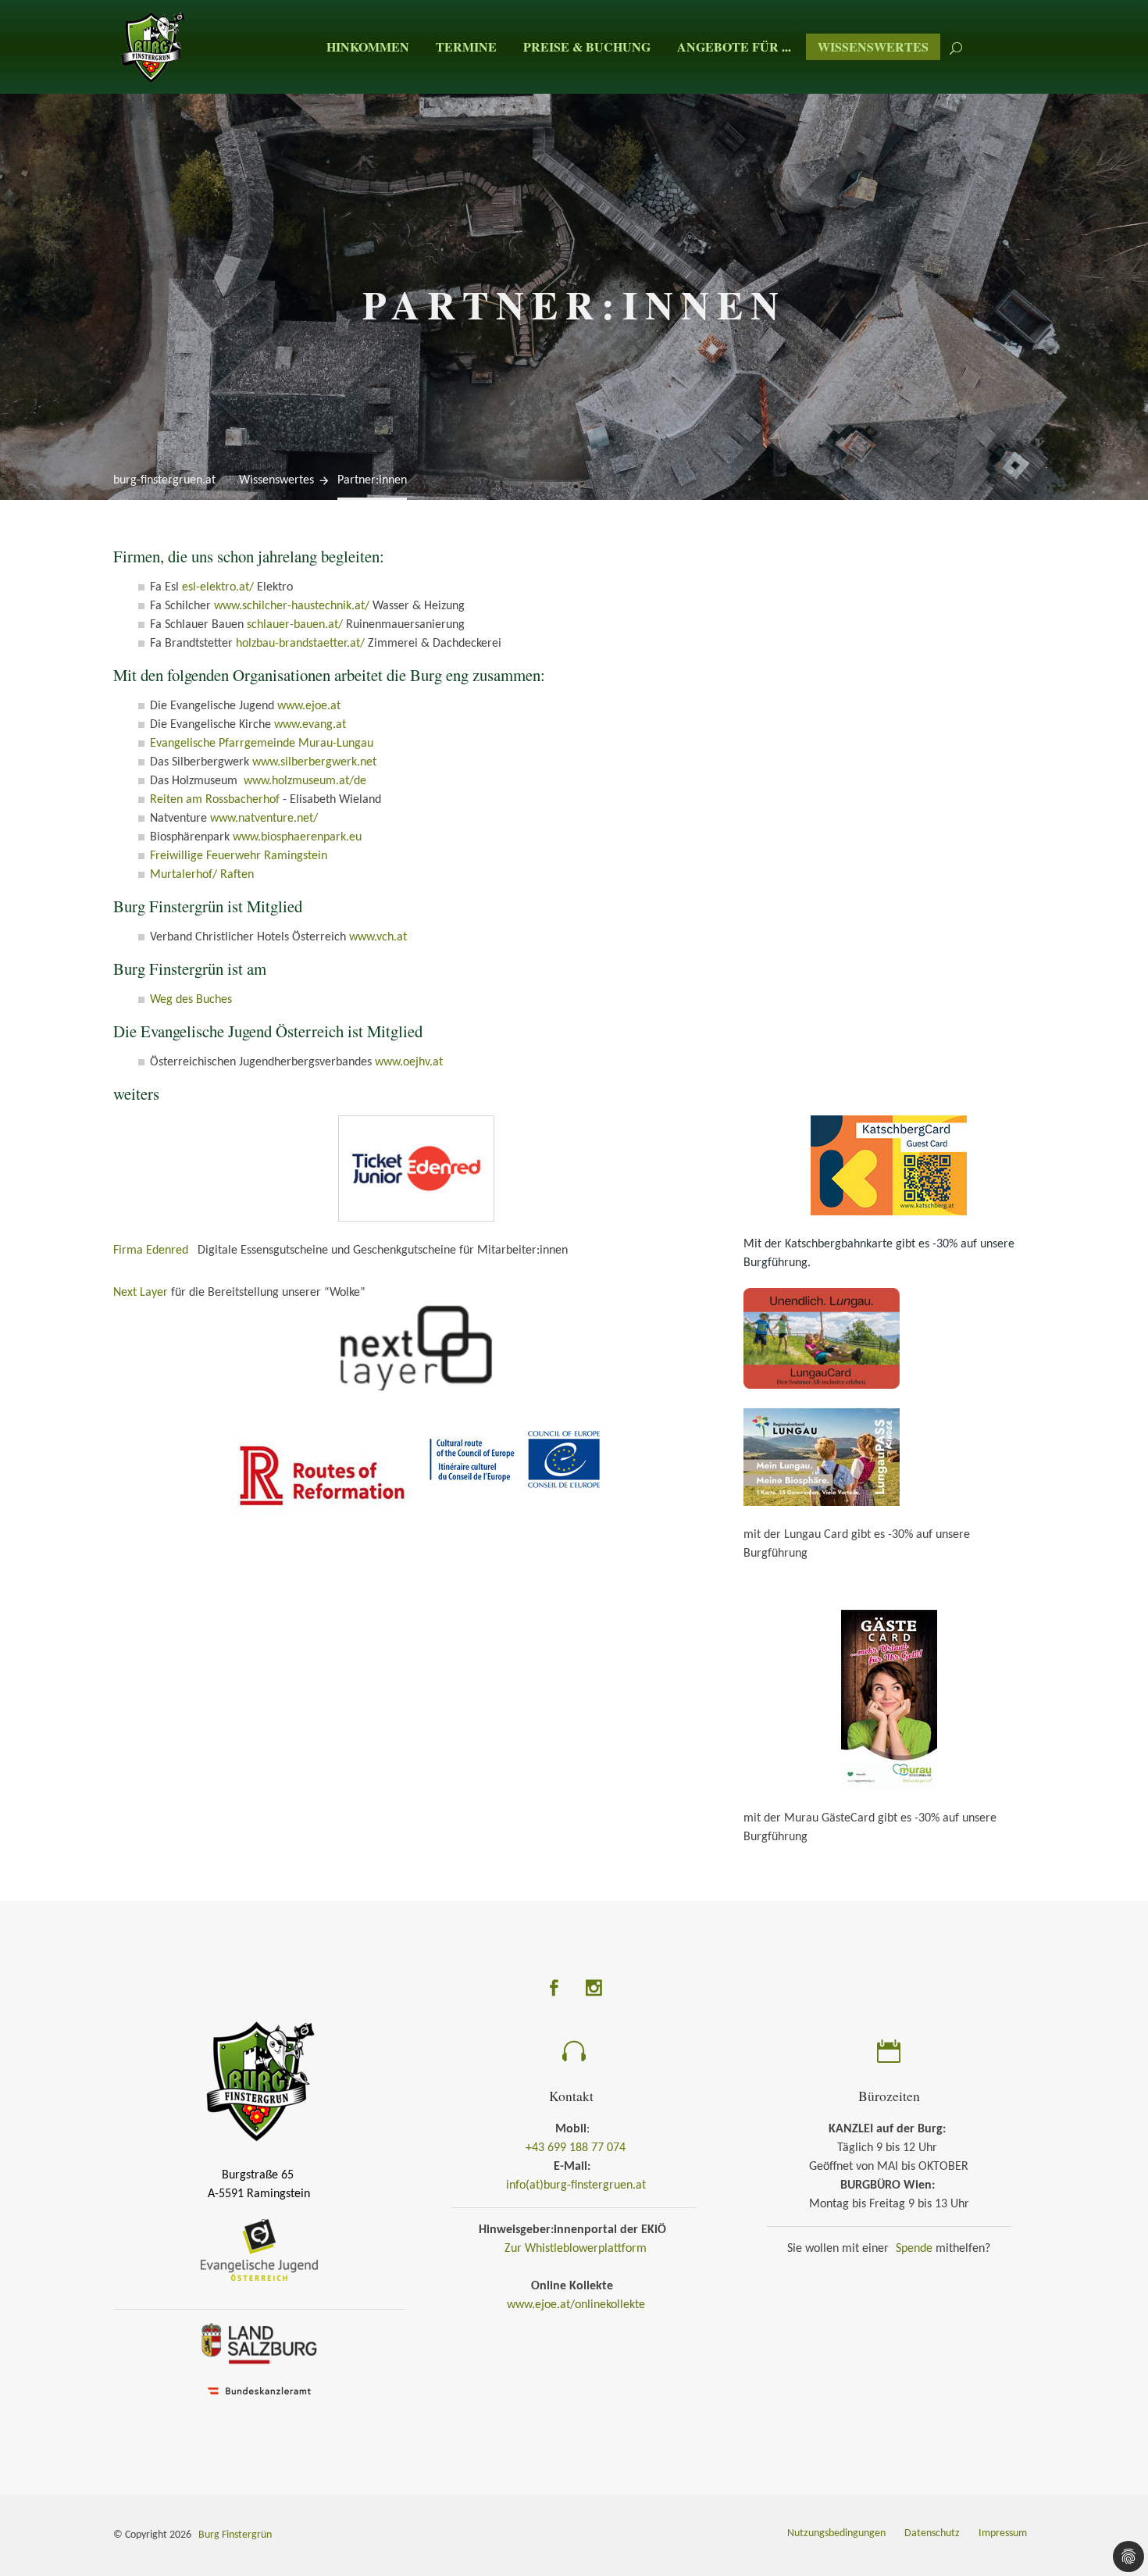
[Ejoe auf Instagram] (594, 1991)
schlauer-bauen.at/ (295, 625)
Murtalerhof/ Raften (202, 875)
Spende (914, 2249)
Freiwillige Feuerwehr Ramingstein (239, 856)
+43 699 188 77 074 (576, 2148)
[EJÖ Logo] (259, 2252)
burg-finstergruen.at (164, 480)
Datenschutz (932, 2533)
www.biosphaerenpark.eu (297, 837)
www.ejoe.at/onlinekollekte (576, 2305)
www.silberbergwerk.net (314, 762)
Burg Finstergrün (235, 2535)
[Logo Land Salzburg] (259, 2345)
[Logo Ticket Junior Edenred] (416, 1172)
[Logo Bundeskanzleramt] (259, 2393)
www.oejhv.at (409, 1062)
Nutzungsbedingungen (836, 2533)
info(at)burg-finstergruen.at (576, 2185)
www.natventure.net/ (264, 819)
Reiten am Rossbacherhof (215, 800)
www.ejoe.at (309, 706)
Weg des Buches (191, 1000)
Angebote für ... (734, 46)
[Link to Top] (1117, 2494)
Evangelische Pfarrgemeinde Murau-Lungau (262, 744)
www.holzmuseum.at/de (305, 781)
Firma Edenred (152, 1251)
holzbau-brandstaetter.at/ (300, 644)
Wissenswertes (873, 46)
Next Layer (141, 1293)
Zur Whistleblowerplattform (576, 2249)
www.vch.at (378, 937)
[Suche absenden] (956, 47)
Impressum (1003, 2533)
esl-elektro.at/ (218, 587)
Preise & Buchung (587, 46)
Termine (466, 46)
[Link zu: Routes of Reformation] (321, 1478)
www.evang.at (310, 725)
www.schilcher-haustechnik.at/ (292, 606)
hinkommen (368, 46)
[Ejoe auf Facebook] (554, 1991)
